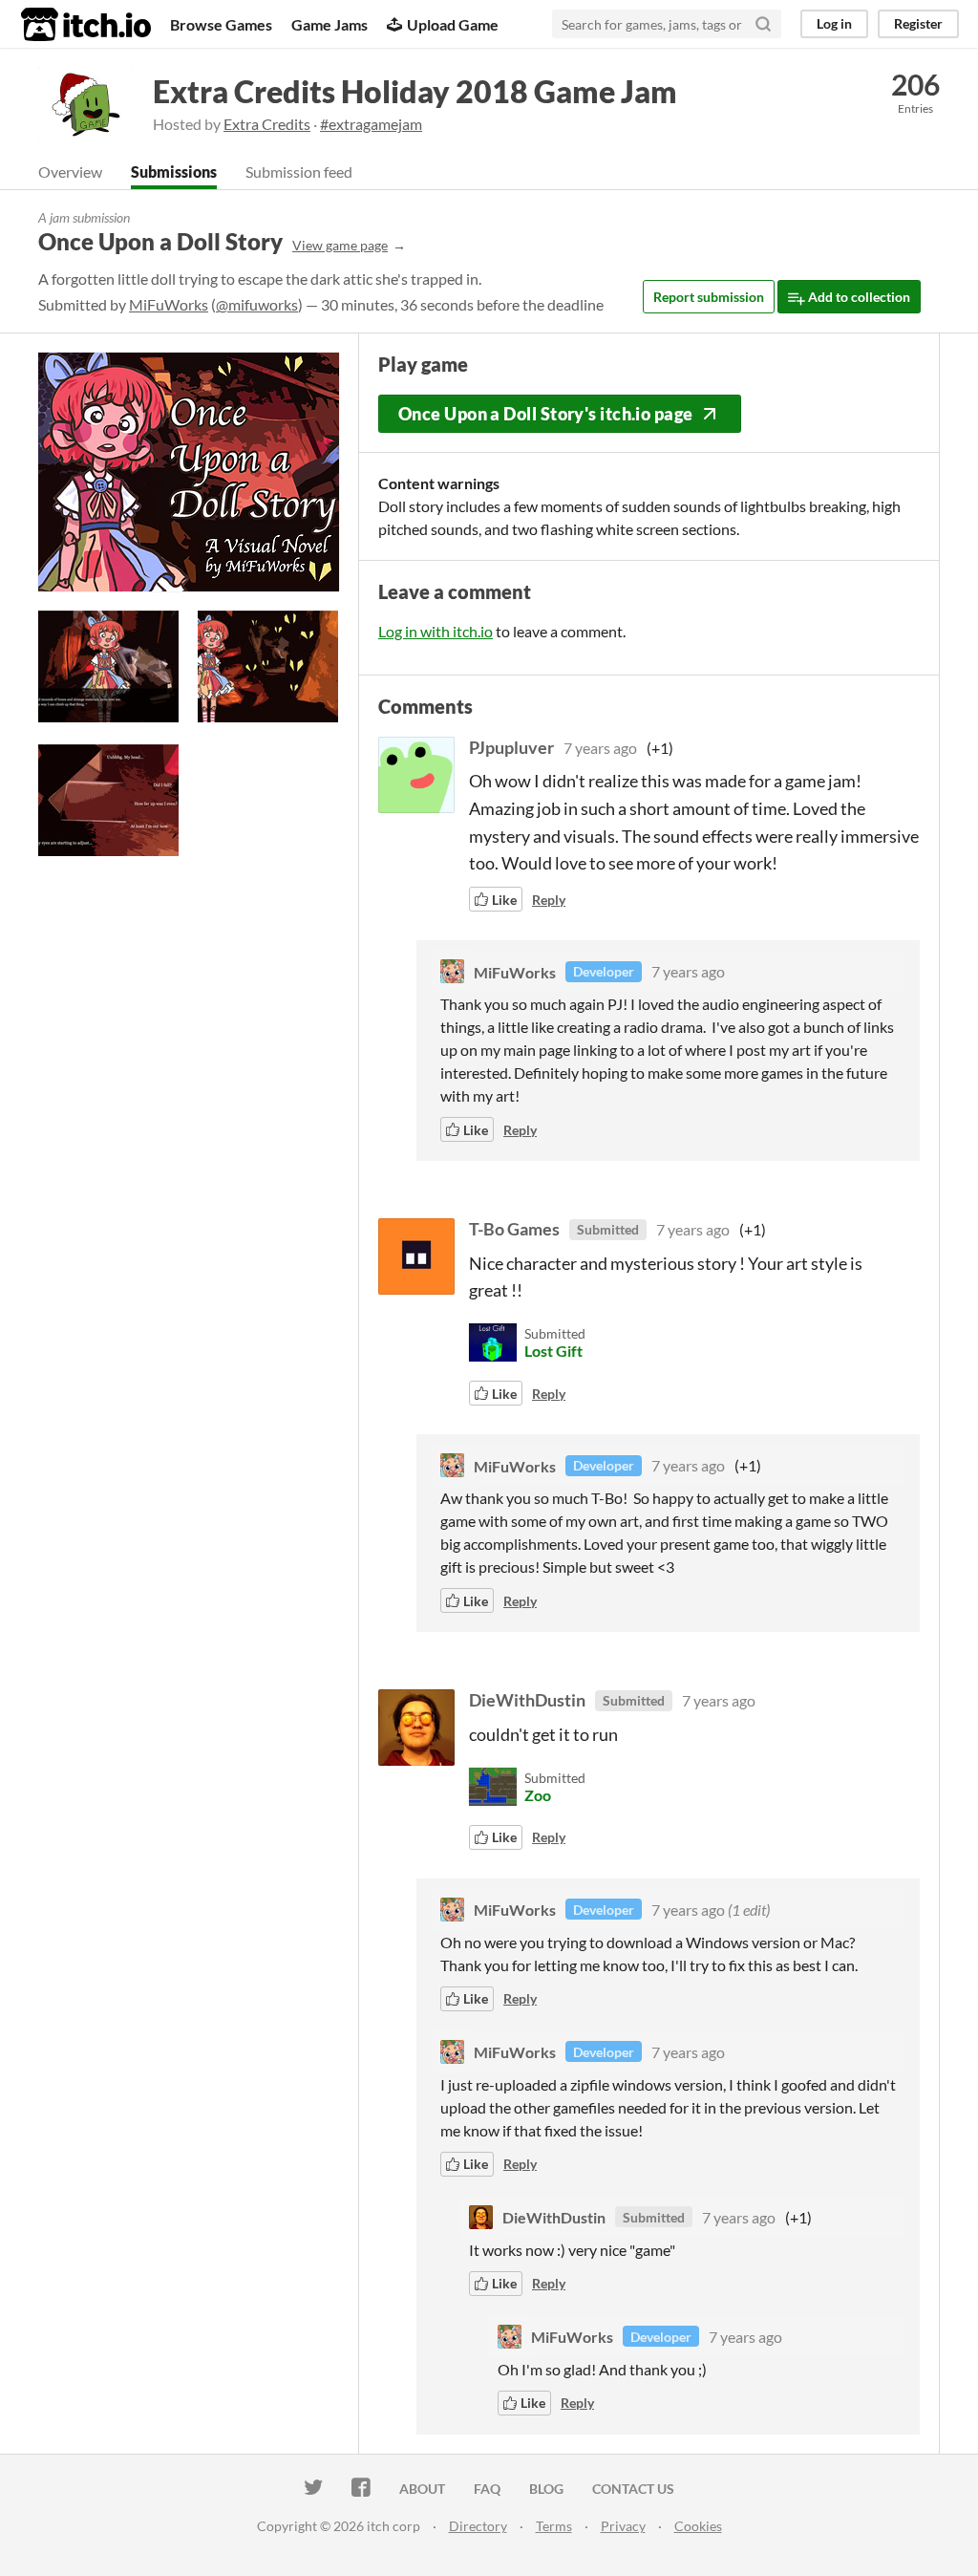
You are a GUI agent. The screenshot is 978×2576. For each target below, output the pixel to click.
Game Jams (330, 24)
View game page (340, 245)
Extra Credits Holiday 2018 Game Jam (415, 91)
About (422, 2489)
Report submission (709, 297)
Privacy (623, 2526)
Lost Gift (553, 1351)
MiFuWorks (169, 304)
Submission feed (299, 172)
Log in (834, 23)
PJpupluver (511, 747)
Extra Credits (267, 124)
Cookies (698, 2526)
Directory (478, 2526)
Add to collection (858, 297)
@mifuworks (257, 304)
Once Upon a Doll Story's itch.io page (546, 414)
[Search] (763, 24)
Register (918, 23)
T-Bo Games (514, 1229)
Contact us (633, 2489)
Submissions (174, 172)
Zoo (538, 1795)
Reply (549, 900)
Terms (554, 2526)
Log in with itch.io (436, 631)
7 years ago (600, 748)
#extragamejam (371, 124)
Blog (546, 2489)
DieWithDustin (527, 1700)
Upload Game (453, 24)
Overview (70, 172)
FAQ (487, 2489)
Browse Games (221, 24)
